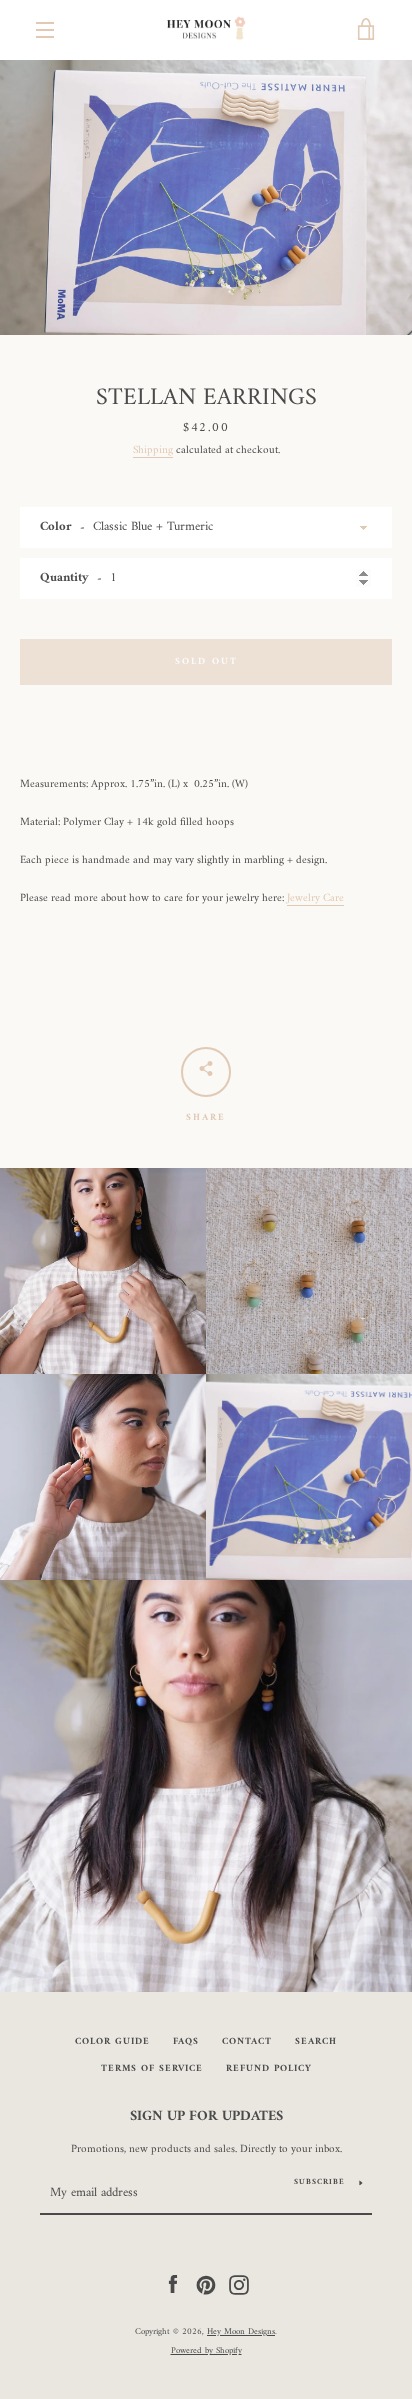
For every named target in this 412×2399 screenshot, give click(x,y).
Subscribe (319, 2182)
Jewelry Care (315, 898)
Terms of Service (152, 2068)
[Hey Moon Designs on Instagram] (239, 2284)
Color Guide (112, 2041)
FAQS (186, 2041)
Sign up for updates (206, 2117)
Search (316, 2041)
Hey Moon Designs (241, 2332)
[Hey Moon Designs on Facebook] (173, 2284)
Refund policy (269, 2068)
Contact (247, 2041)
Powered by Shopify (206, 2351)
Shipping (153, 450)
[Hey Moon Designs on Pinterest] (206, 2284)
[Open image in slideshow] (206, 197)
